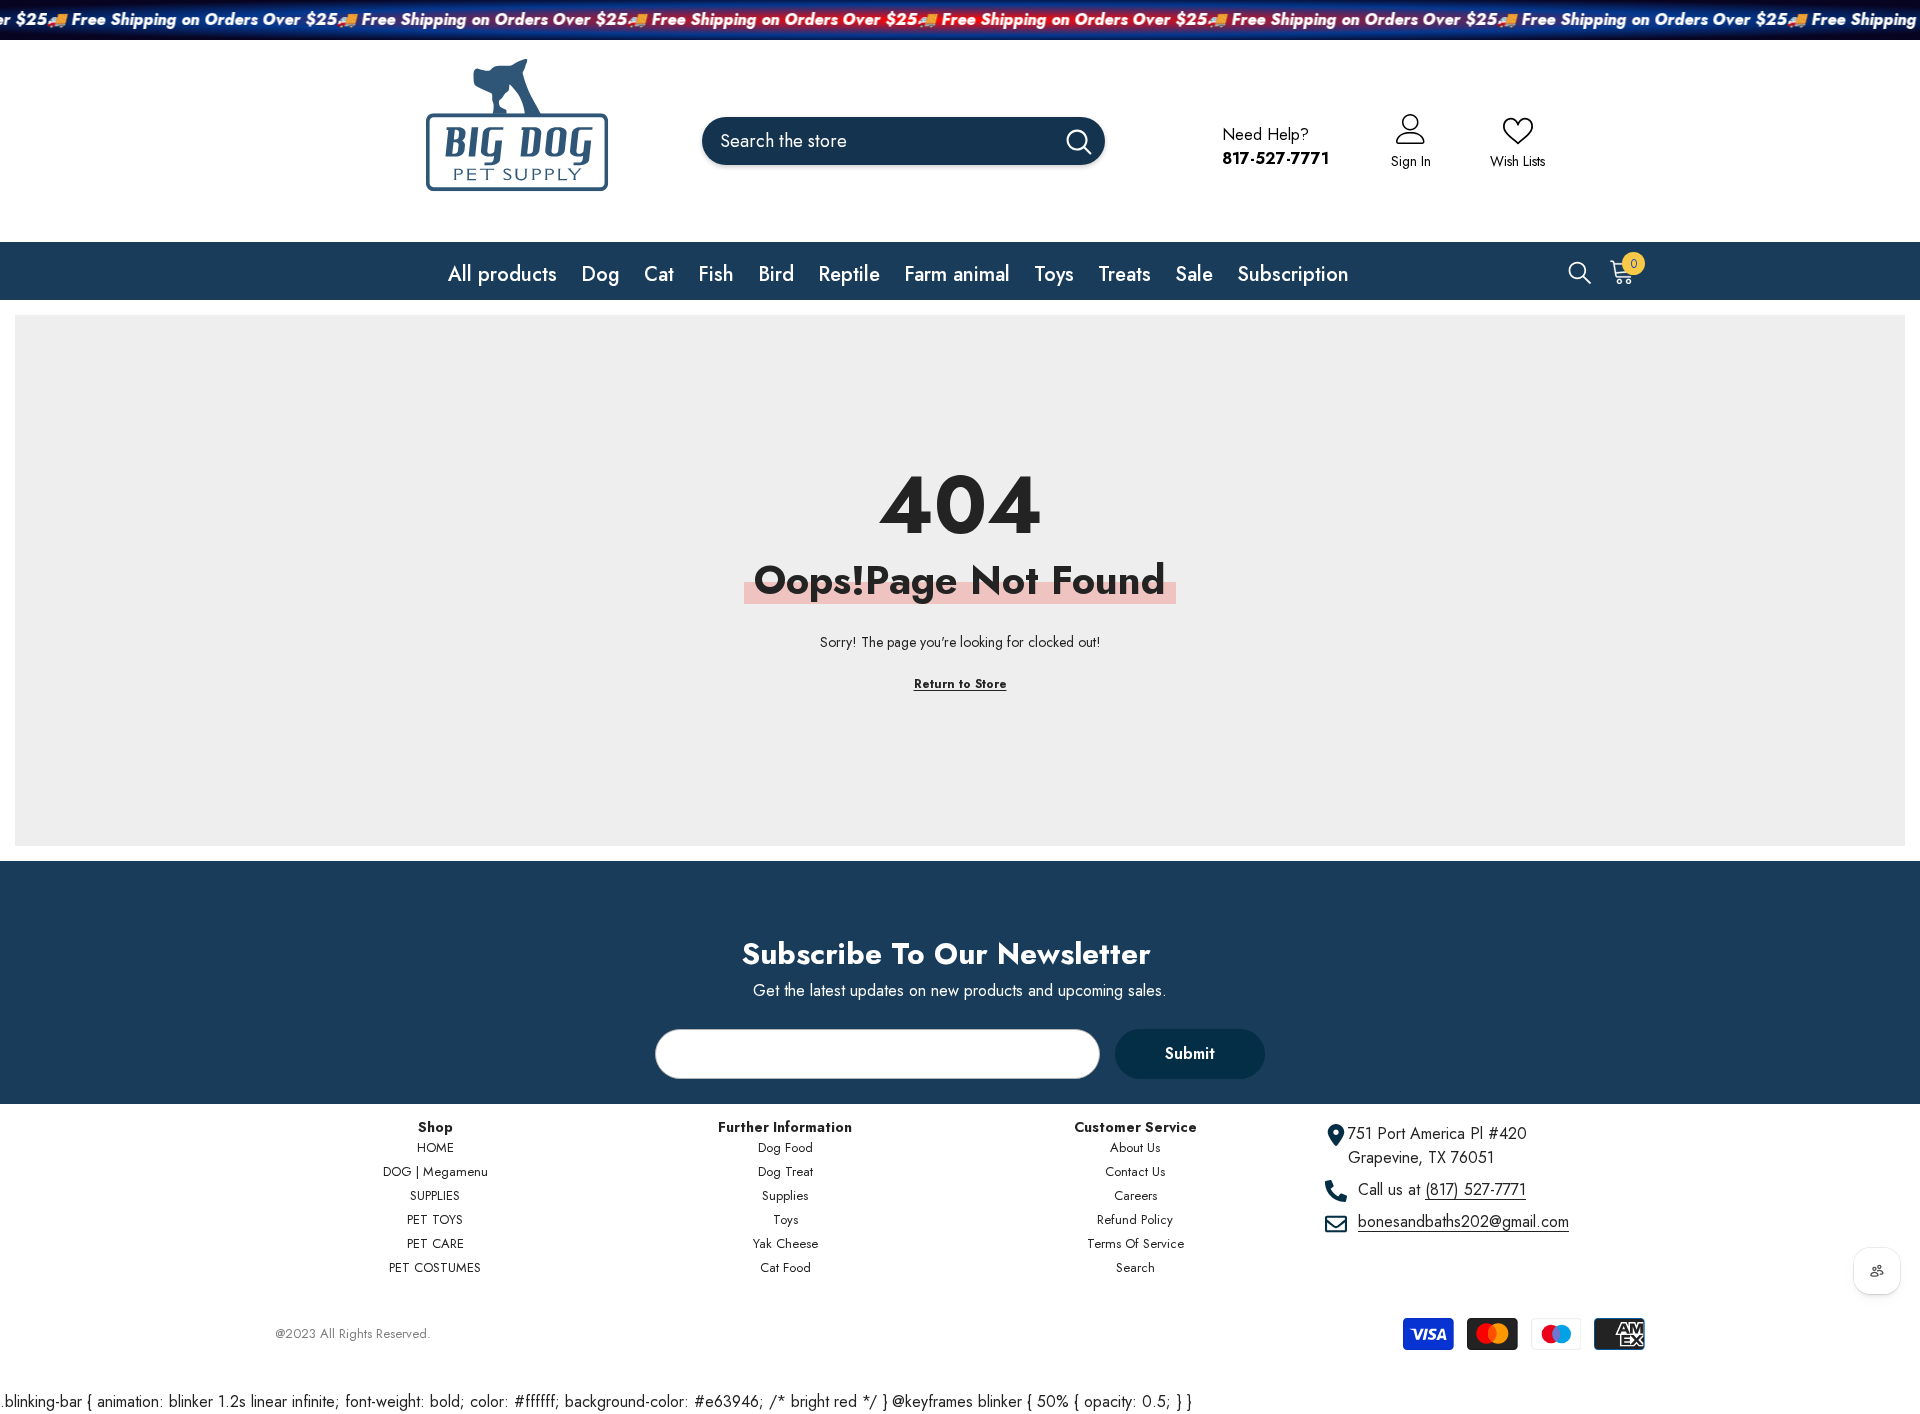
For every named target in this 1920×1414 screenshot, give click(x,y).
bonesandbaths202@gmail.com (1463, 1221)
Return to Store (960, 684)
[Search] (903, 141)
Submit (1190, 1053)
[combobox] (877, 141)
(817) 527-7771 (1475, 1189)
